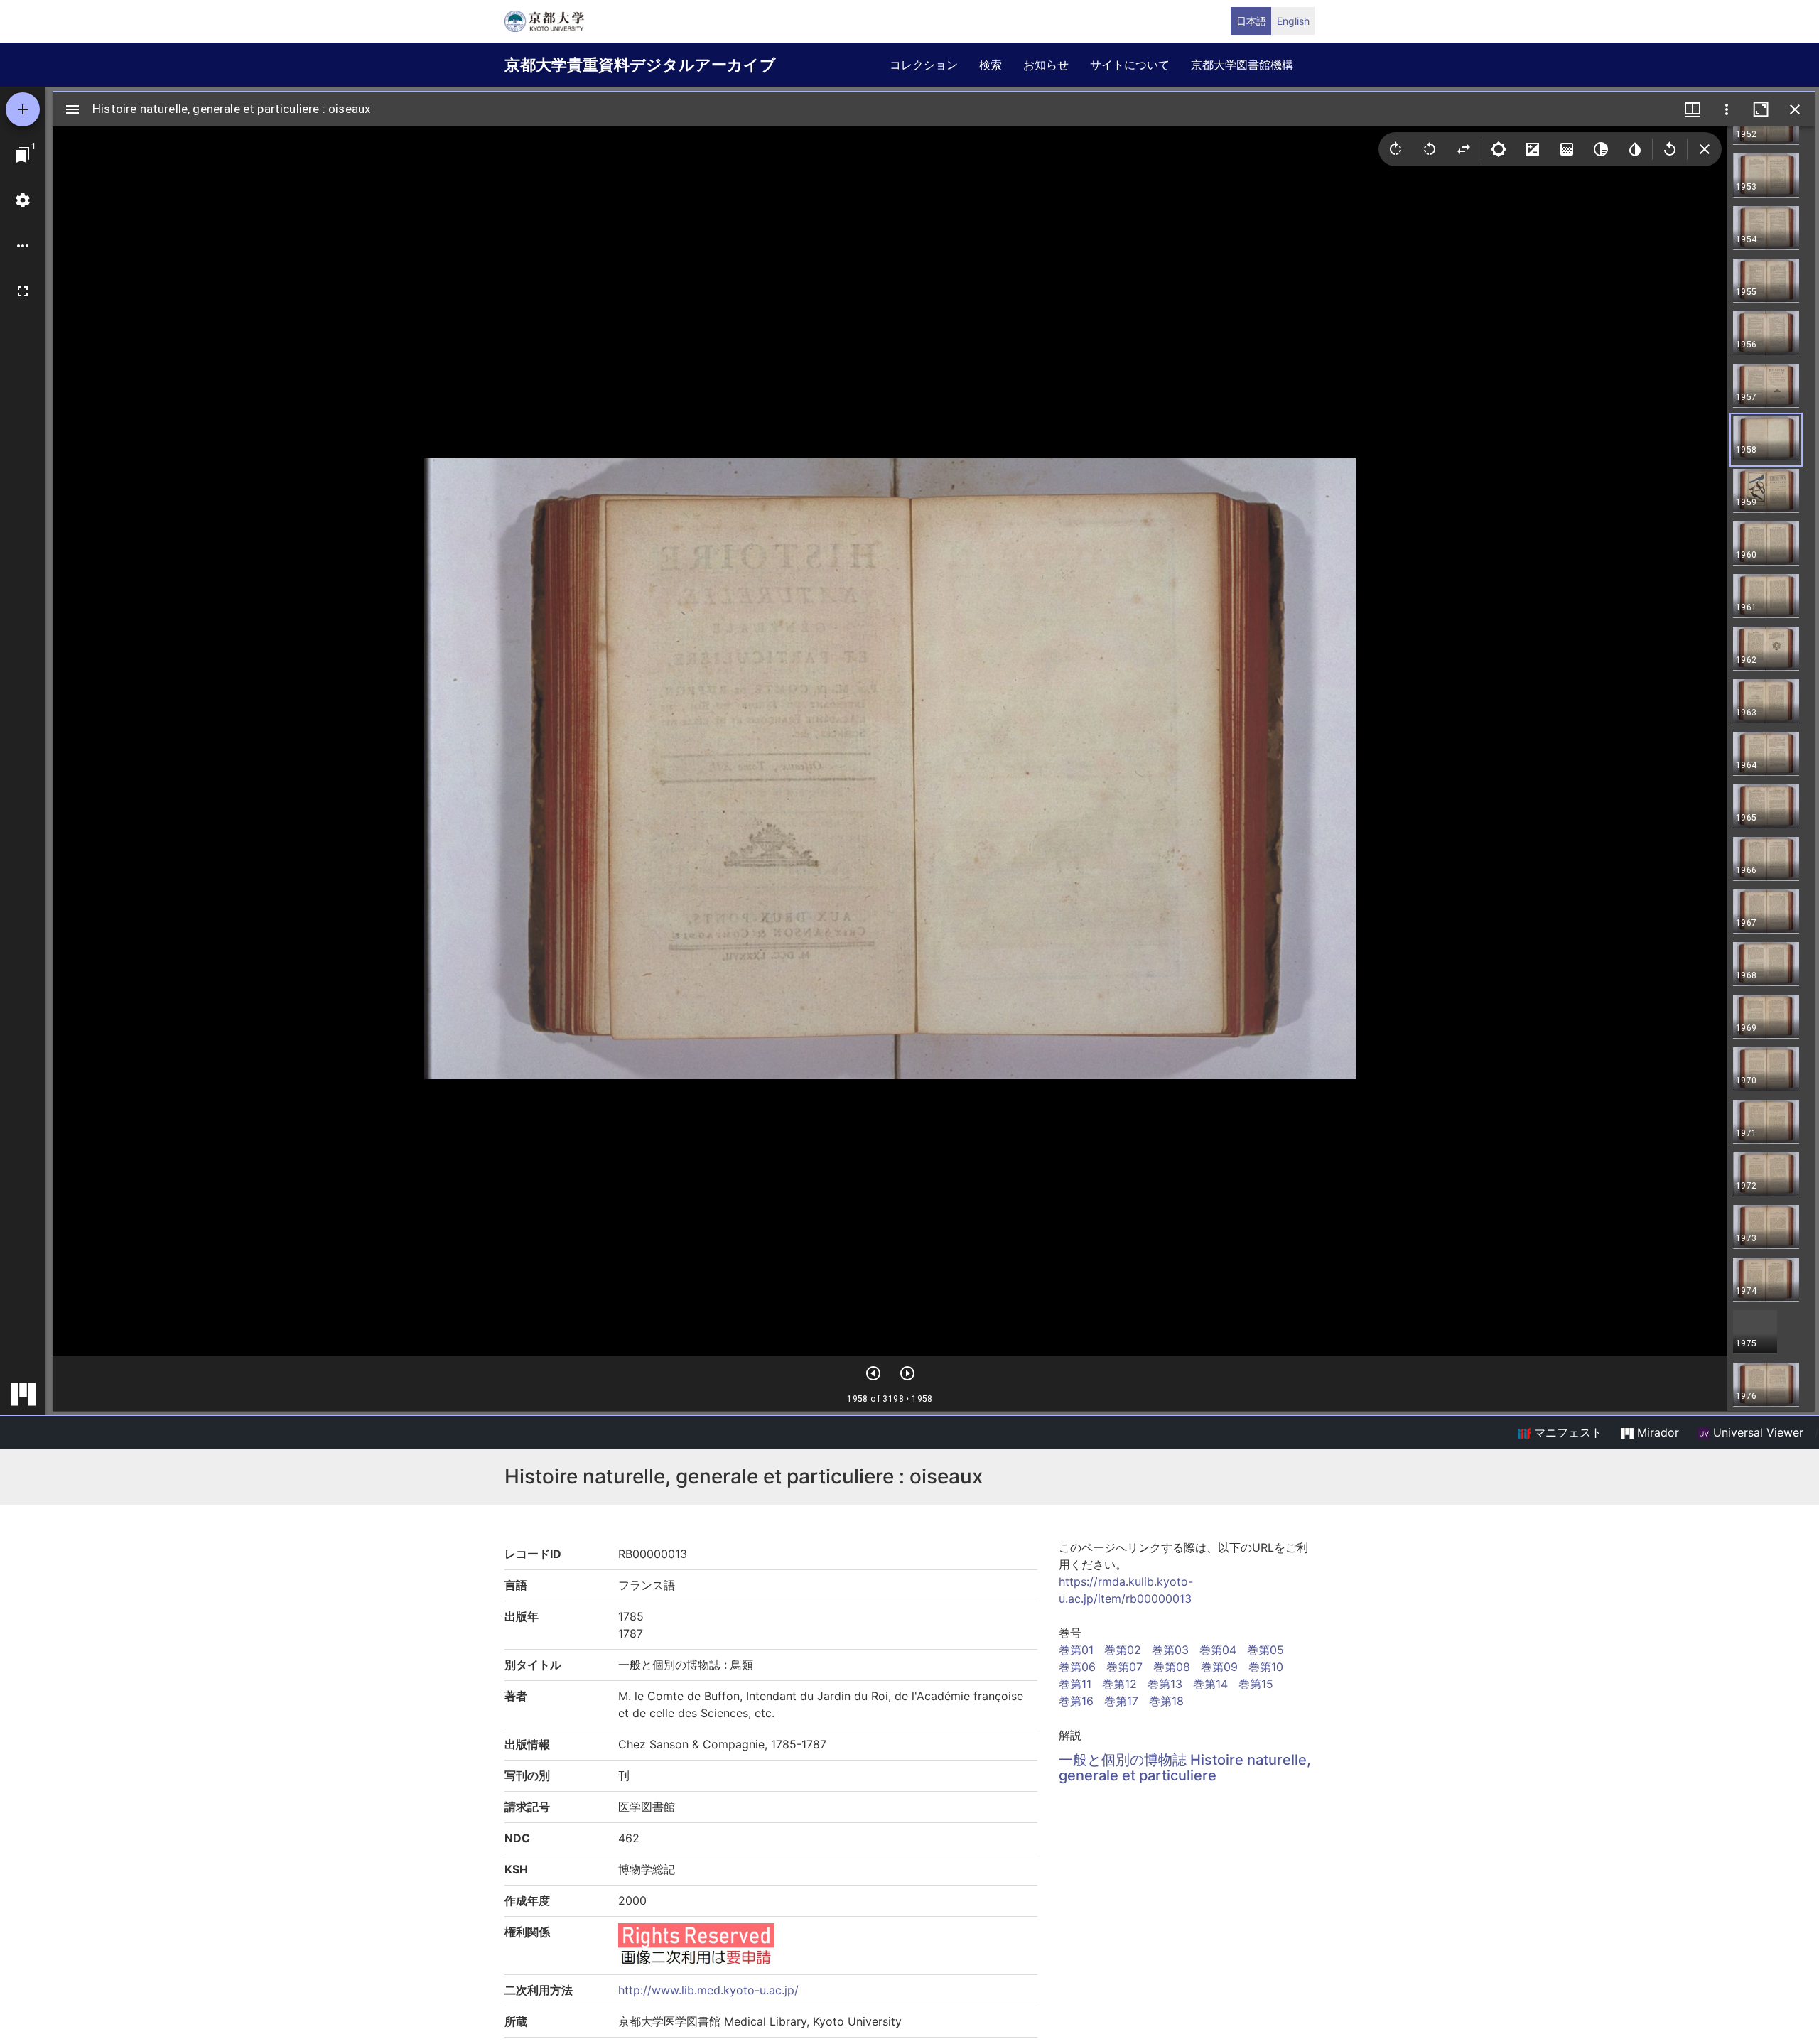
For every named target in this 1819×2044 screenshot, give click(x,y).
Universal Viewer (1756, 1432)
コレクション (924, 65)
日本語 (1251, 21)
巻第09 (1219, 1667)
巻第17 (1121, 1701)
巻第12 (1119, 1684)
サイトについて (1130, 65)
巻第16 (1076, 1701)
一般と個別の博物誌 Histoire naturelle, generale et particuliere (1185, 1768)
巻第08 (1172, 1667)
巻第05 (1265, 1650)
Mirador (1656, 1432)
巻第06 (1077, 1667)
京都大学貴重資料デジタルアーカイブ (640, 65)
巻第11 (1075, 1684)
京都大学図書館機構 (1242, 65)
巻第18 (1166, 1701)
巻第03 (1170, 1650)
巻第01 (1076, 1650)
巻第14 (1210, 1684)
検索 (991, 65)
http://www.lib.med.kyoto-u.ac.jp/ (708, 1990)
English (1293, 21)
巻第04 (1218, 1650)
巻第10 (1266, 1667)
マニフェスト (1566, 1432)
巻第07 (1124, 1667)
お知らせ (1046, 65)
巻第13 (1165, 1684)
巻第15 (1256, 1684)
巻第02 (1123, 1650)
